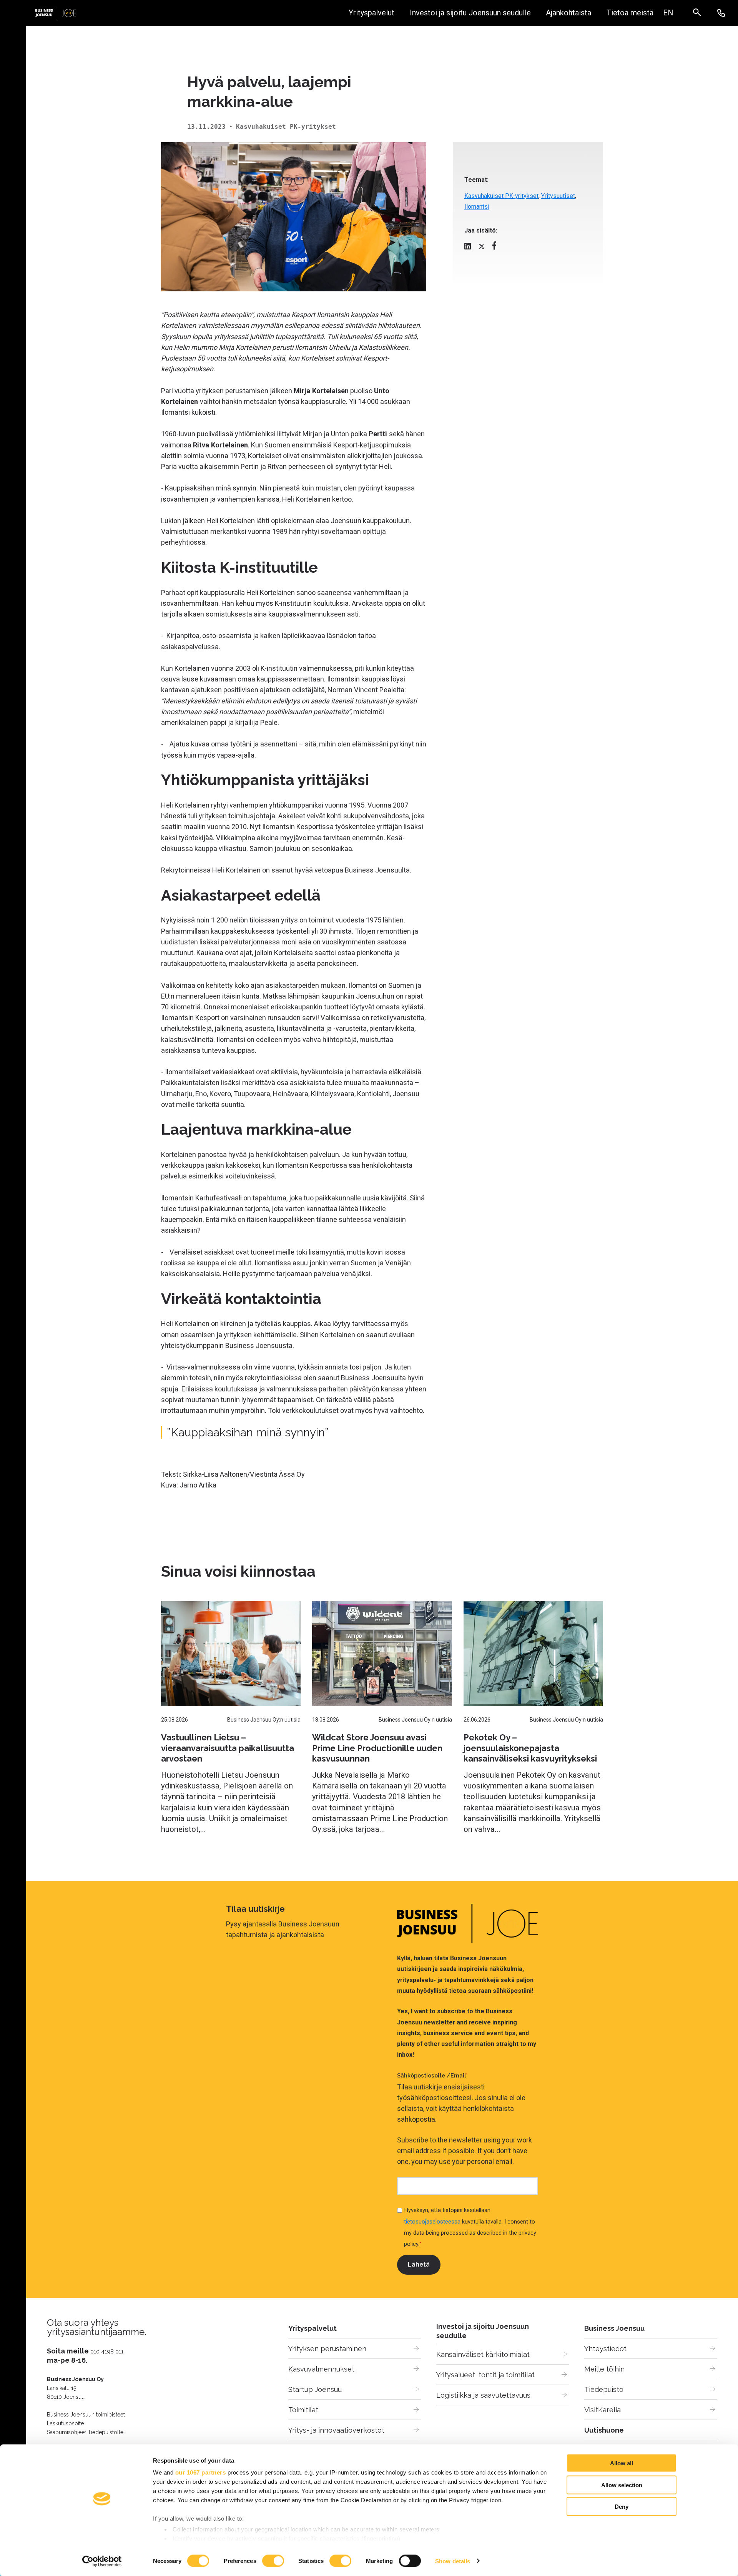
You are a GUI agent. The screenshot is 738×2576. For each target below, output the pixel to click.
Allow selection (622, 2485)
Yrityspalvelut (371, 13)
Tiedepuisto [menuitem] (604, 2389)
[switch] (273, 2561)
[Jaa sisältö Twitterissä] (482, 248)
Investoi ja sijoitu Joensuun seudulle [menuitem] (483, 2331)
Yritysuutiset (558, 196)
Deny (622, 2507)
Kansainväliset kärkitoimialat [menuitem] (483, 2354)
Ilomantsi (477, 207)
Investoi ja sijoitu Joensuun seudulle (470, 13)
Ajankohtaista (568, 13)
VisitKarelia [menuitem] (603, 2410)
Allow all (622, 2463)
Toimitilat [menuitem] (303, 2410)
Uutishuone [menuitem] (604, 2430)
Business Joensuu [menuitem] (614, 2328)
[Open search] (701, 13)
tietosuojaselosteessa (432, 2222)
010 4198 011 (107, 2351)
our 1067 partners (201, 2472)
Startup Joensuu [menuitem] (315, 2389)
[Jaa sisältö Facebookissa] (494, 247)
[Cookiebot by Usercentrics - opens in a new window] (102, 2561)
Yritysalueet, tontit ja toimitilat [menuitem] (485, 2375)
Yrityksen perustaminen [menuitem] (327, 2349)
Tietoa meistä (630, 13)
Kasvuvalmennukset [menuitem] (321, 2369)
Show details (453, 2561)
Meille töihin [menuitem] (604, 2369)
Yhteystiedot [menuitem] (605, 2349)
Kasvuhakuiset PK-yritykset (501, 196)
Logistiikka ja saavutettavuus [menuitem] (483, 2395)
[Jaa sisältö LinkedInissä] (468, 248)
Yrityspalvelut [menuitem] (312, 2328)
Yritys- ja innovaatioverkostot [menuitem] (336, 2430)
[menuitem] (668, 13)
